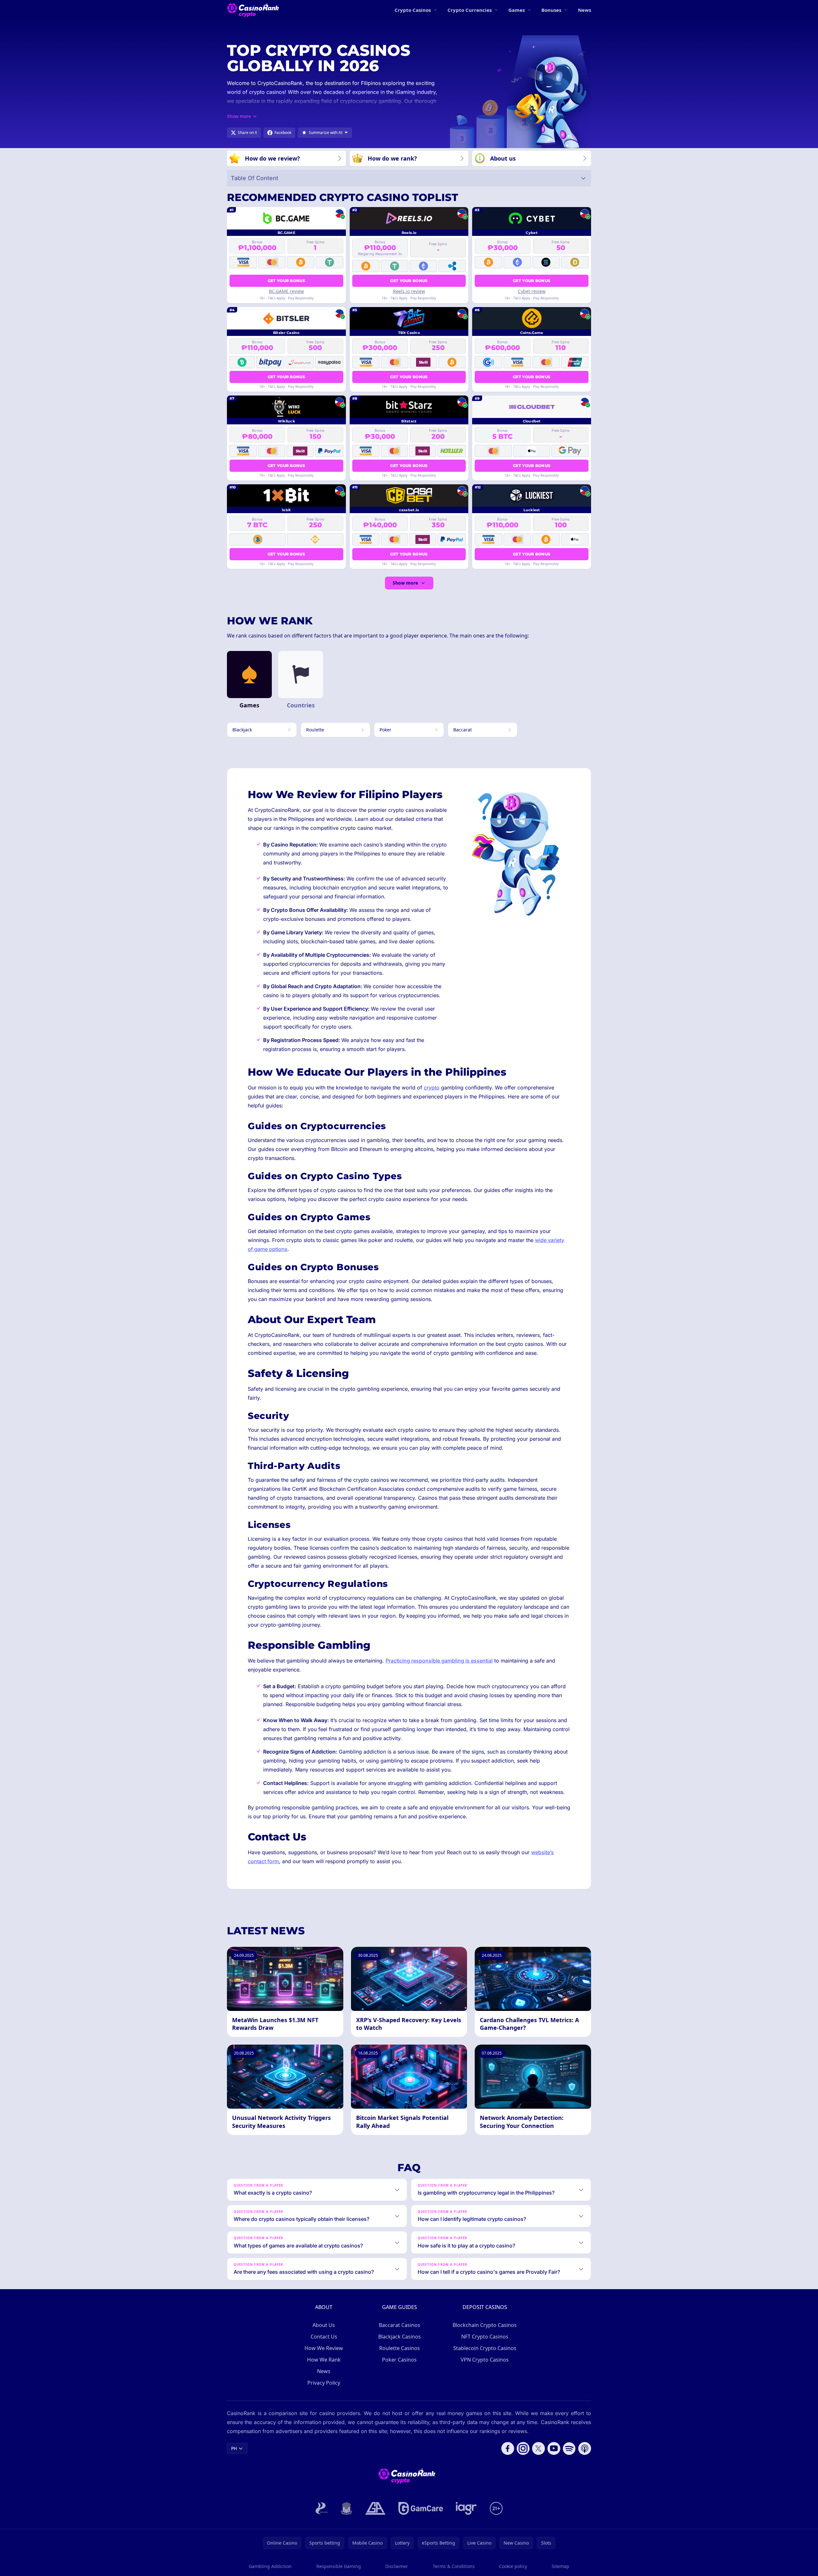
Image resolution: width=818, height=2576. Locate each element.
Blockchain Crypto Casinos (485, 2325)
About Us (324, 2325)
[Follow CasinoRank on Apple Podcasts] (585, 2448)
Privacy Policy (324, 2383)
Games (517, 10)
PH (234, 2448)
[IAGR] (466, 2508)
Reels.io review (409, 291)
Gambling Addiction (270, 2566)
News (584, 10)
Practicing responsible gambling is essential (439, 1661)
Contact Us (324, 2337)
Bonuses (551, 10)
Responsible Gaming (339, 2566)
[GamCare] (421, 2508)
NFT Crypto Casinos (485, 2337)
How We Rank (324, 2360)
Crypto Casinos (413, 10)
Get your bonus (286, 281)
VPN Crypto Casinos (485, 2360)
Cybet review (532, 291)
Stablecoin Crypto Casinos (485, 2348)
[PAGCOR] (322, 2508)
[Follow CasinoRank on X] (538, 2448)
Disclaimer (397, 2566)
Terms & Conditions (454, 2566)
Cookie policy (513, 2566)
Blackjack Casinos (400, 2337)
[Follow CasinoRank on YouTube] (554, 2448)
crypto (432, 1088)
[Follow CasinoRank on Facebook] (508, 2448)
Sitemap (560, 2566)
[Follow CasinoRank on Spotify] (569, 2448)
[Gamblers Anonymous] (375, 2508)
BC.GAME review (286, 291)
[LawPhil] (346, 2508)
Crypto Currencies (470, 10)
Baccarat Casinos (400, 2325)
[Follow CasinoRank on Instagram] (523, 2448)
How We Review (324, 2348)
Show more (405, 583)
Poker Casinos (399, 2360)
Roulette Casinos (400, 2348)
